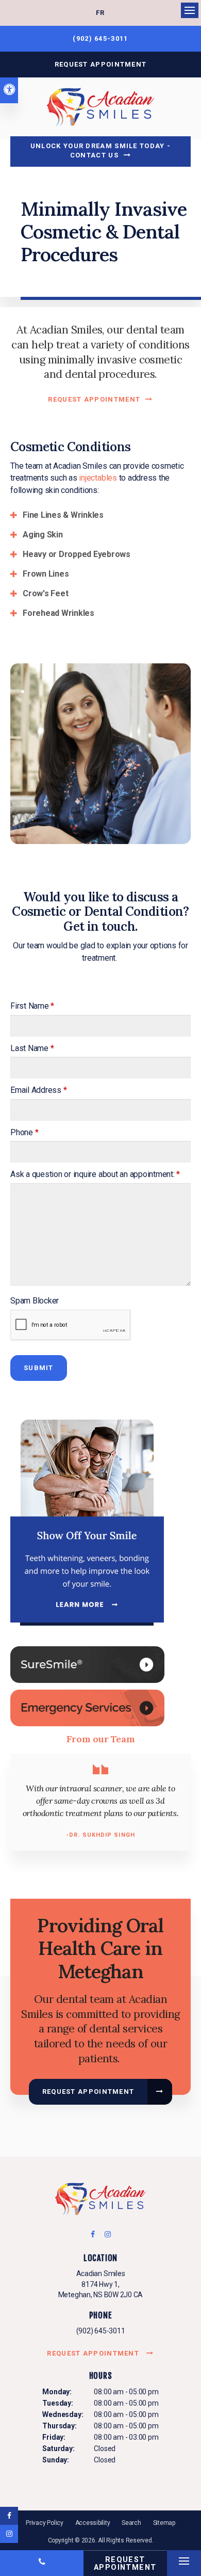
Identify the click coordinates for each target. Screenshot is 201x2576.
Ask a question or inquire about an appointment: (95, 1174)
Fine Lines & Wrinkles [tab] (63, 515)
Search (131, 2523)
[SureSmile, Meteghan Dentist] (87, 1664)
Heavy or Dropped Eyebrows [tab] (77, 554)
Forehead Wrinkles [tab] (58, 613)
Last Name (32, 1048)
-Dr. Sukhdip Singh (100, 1835)
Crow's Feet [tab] (45, 593)
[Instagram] (106, 2237)
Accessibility (93, 2523)
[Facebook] (96, 2237)
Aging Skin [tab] (43, 535)
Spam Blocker (35, 1301)
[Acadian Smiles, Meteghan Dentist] (100, 2201)
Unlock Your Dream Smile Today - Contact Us (100, 150)
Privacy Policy (45, 2523)
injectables (98, 478)
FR (100, 13)
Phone (24, 1132)
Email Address (38, 1090)
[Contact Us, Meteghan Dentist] (87, 1707)
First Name (32, 1006)
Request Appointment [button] (101, 64)
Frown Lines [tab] (46, 574)
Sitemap (164, 2523)
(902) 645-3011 (101, 2331)
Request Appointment (94, 399)
